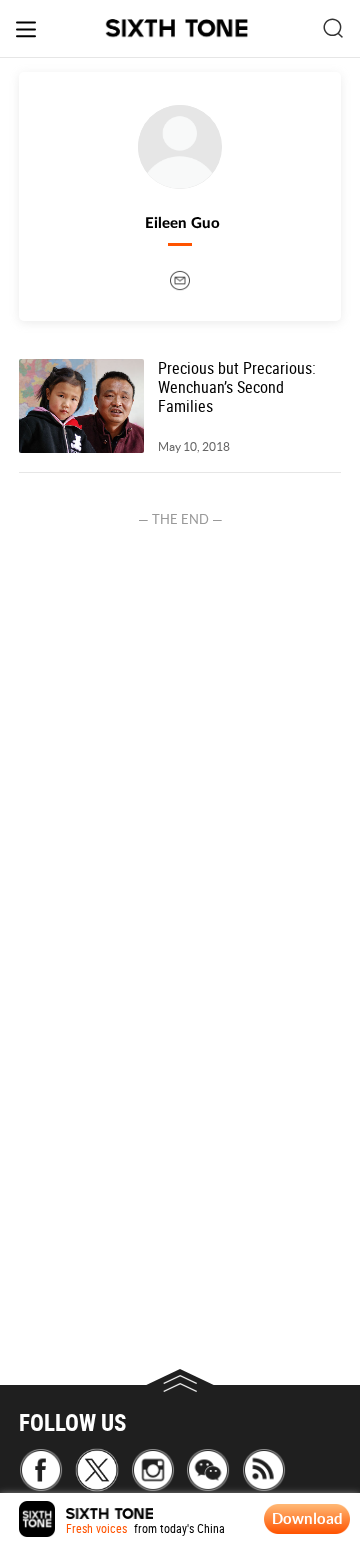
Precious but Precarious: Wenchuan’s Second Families (237, 388)
